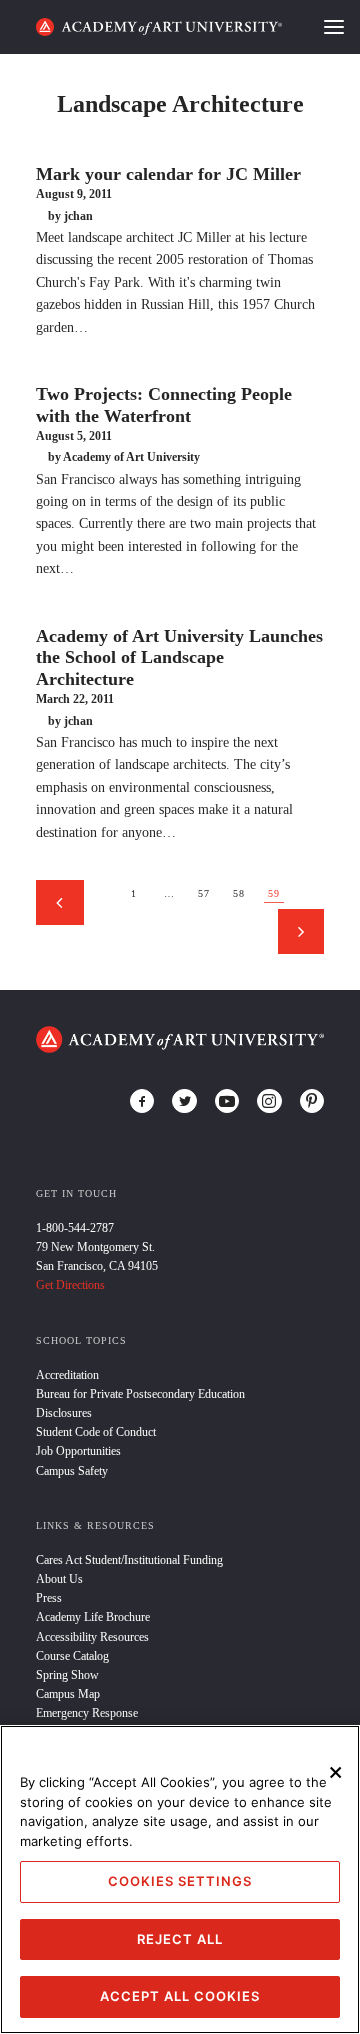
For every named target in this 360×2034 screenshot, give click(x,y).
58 (239, 893)
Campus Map (68, 1694)
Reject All (180, 1939)
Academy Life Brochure (93, 1617)
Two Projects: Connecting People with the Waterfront (164, 405)
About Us (59, 1579)
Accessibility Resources (92, 1637)
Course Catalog (72, 1656)
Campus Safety (72, 1471)
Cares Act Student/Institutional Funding (129, 1560)
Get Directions (70, 1285)
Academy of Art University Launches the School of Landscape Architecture (179, 657)
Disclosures (64, 1413)
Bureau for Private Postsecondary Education (140, 1394)
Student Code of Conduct (96, 1432)
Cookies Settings (180, 1881)
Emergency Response (87, 1713)
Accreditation (67, 1375)
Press (49, 1598)
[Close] (336, 1772)
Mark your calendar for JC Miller (168, 174)
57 (204, 893)
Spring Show (67, 1675)
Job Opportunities (78, 1451)
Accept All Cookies (180, 1996)
